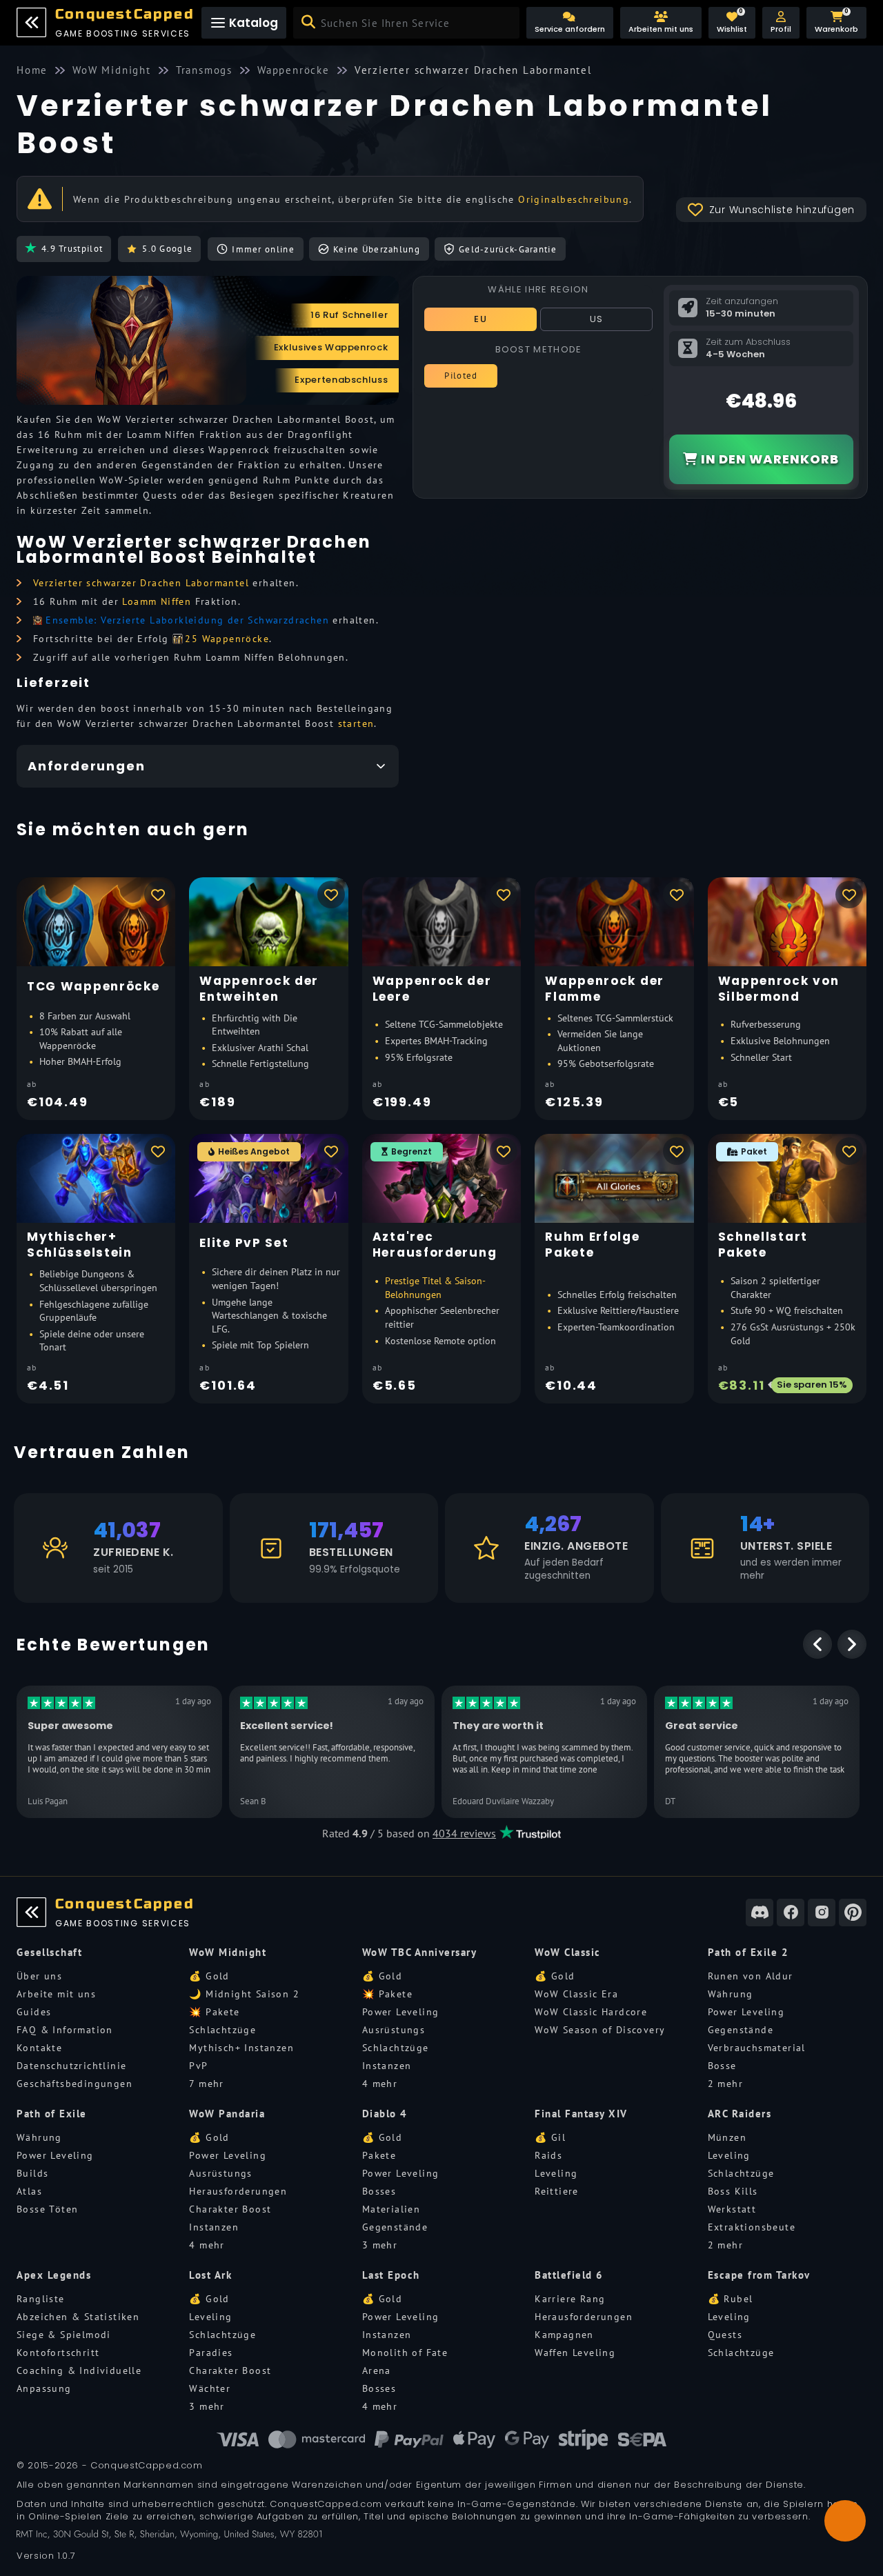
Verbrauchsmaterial (757, 2048)
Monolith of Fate (405, 2353)
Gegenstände (741, 2030)
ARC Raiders (740, 2114)
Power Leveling (401, 2012)
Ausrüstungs (394, 2030)
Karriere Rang (570, 2299)
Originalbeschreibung (574, 199)
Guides (34, 2012)
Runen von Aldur (751, 1976)
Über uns (39, 1976)
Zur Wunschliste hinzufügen (782, 210)
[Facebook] (791, 1913)
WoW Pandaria (227, 2114)
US (597, 319)
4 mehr (380, 2084)
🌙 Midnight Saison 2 (244, 1994)
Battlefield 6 (569, 2275)
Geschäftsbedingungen (75, 2084)
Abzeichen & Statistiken (78, 2317)
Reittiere (557, 2191)
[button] (781, 23)
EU (480, 319)
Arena (377, 2370)
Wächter (210, 2388)
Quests (725, 2335)
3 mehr (380, 2245)
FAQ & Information (65, 2030)
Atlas (29, 2191)
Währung (731, 1994)
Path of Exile (52, 2114)
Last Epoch (391, 2275)
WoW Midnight (228, 1952)
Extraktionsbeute (752, 2227)
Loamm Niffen (157, 601)
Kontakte (39, 2048)
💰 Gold (209, 1976)
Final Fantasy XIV (581, 2114)
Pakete (379, 2155)
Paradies (211, 2353)
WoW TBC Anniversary (420, 1952)
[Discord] (760, 1913)
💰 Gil (550, 2137)
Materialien (391, 2209)
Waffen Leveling (575, 2353)
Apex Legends (54, 2275)
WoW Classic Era (576, 1994)
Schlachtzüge (222, 2030)
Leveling (556, 2173)
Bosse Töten (47, 2209)
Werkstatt (732, 2209)
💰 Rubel (731, 2299)
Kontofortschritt (58, 2353)
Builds (32, 2173)
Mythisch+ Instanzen (241, 2048)
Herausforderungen (238, 2191)
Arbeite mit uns (56, 1994)
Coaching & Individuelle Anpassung (79, 2379)
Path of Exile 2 (748, 1952)
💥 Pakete (214, 2012)
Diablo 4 (385, 2114)
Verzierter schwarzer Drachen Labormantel (141, 583)
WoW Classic (568, 1952)
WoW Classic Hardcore (591, 2012)
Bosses (379, 2191)
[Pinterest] (853, 1913)
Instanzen (387, 2066)
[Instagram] (822, 1913)
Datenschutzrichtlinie (71, 2066)
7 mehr (206, 2084)
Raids (548, 2155)
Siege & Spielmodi (64, 2335)
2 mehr (725, 2084)
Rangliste (41, 2299)
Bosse (722, 2066)
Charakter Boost (230, 2209)
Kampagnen (564, 2335)
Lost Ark (210, 2275)
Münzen (727, 2137)
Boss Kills (733, 2191)
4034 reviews (464, 1833)
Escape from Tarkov (759, 2275)
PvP (198, 2066)
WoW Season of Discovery (600, 2030)
